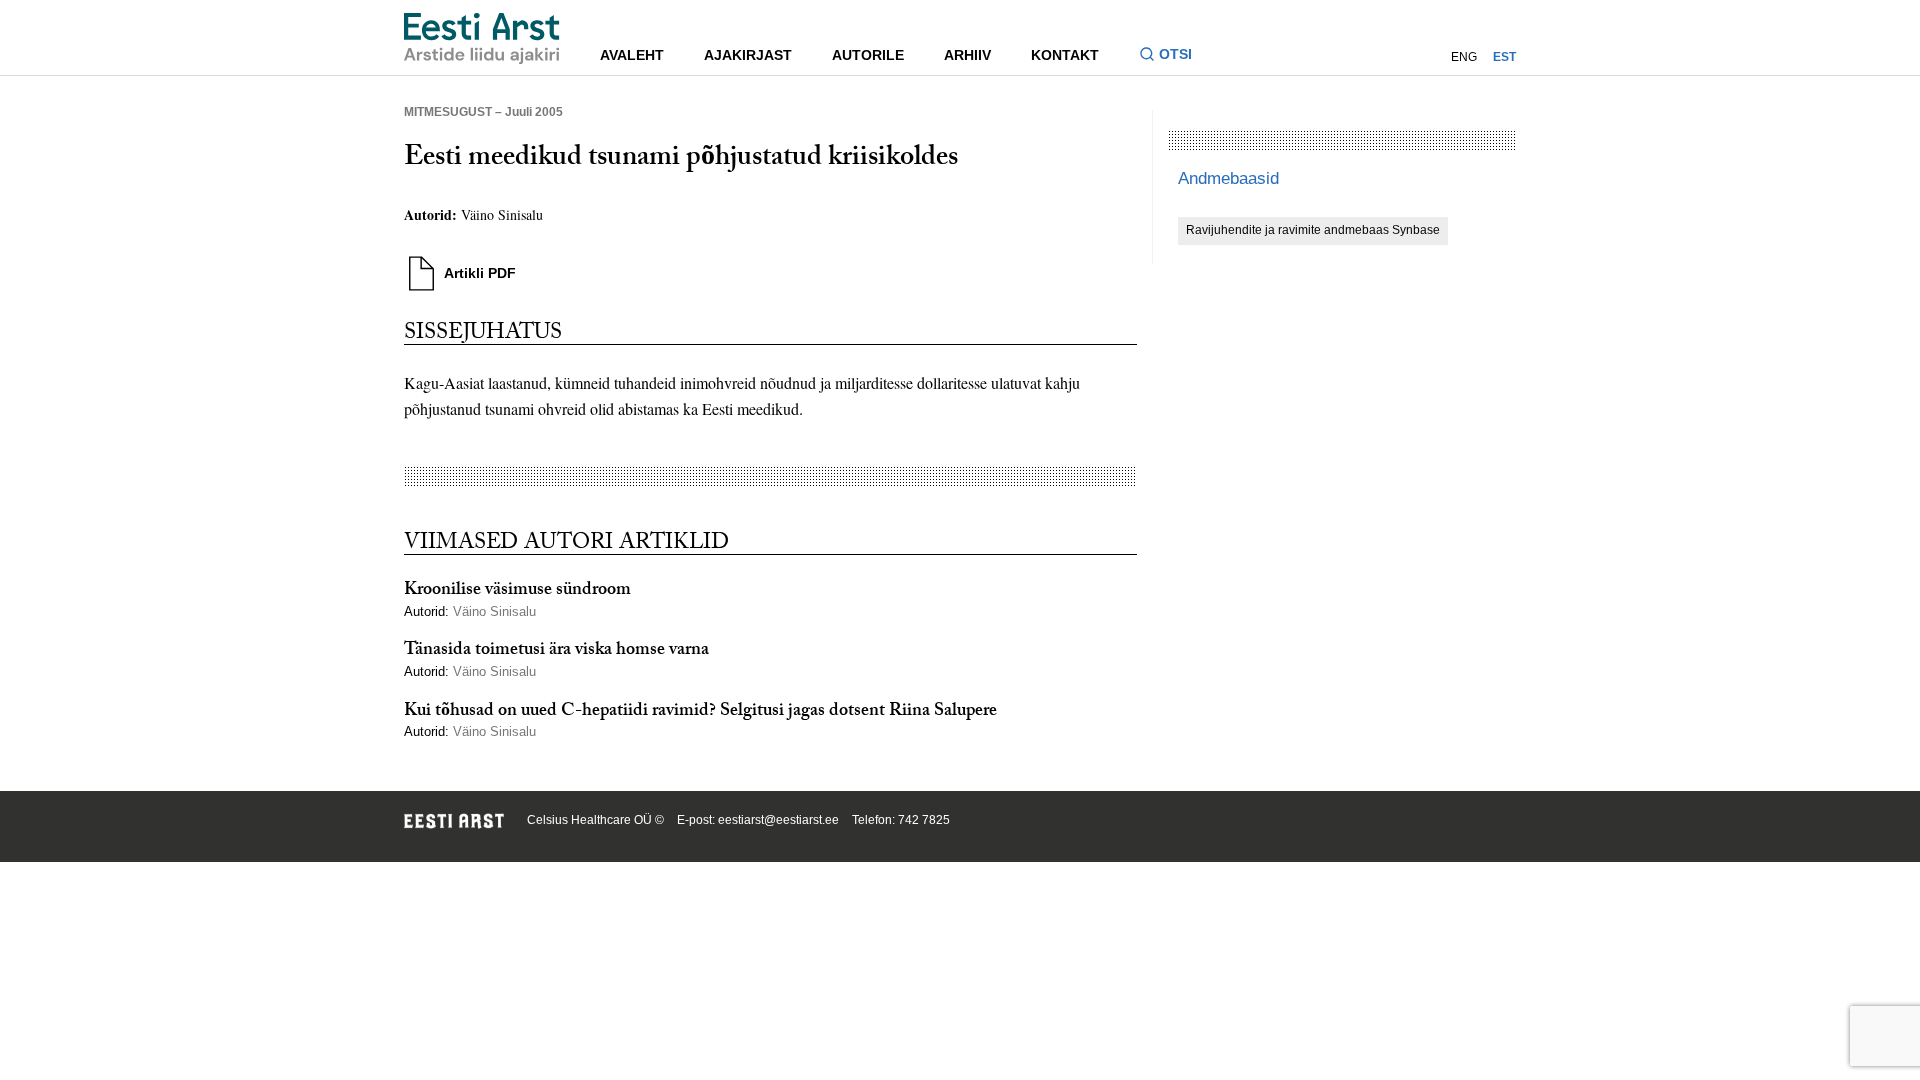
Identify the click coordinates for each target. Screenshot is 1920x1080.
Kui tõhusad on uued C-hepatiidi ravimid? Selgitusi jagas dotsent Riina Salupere (700, 712)
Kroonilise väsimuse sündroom (517, 591)
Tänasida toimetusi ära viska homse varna (556, 651)
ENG (1464, 57)
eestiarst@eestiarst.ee (778, 820)
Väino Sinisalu (504, 214)
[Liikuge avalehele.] (482, 38)
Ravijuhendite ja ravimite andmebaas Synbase (1313, 230)
